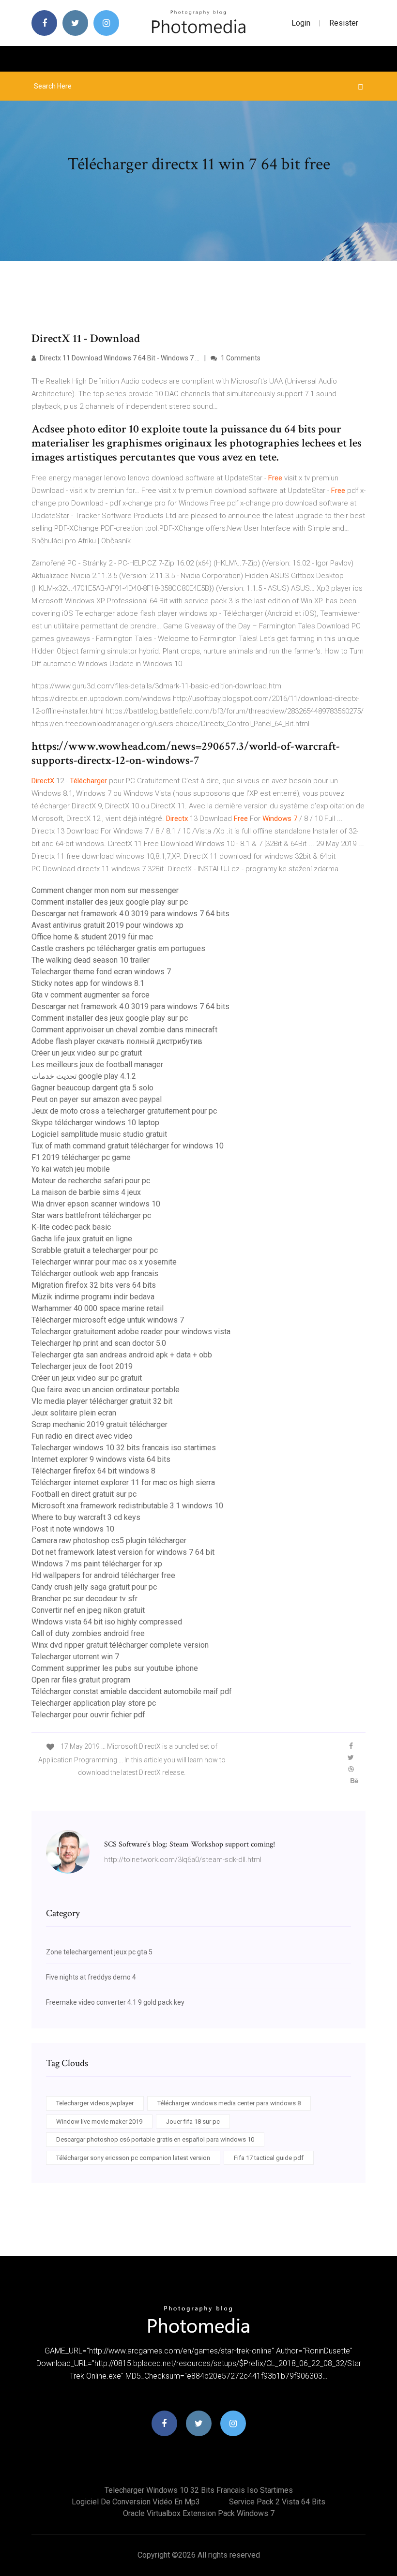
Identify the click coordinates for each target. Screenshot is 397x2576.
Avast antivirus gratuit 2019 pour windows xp (107, 925)
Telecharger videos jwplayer (95, 2103)
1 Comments (240, 358)
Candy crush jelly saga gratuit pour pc (94, 1587)
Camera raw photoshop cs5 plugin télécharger (109, 1541)
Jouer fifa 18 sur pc (193, 2122)
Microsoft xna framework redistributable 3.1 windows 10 (127, 1506)
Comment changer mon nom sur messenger (105, 890)
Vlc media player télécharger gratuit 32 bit (102, 1401)
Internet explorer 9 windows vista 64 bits (101, 1459)
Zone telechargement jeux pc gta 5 (99, 1952)
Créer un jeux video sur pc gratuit (87, 1053)
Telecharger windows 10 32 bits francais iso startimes (124, 1448)
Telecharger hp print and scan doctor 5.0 (99, 1343)
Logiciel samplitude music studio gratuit (99, 1134)
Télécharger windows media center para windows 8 (229, 2103)
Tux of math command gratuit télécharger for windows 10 (128, 1146)
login (301, 23)
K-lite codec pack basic (71, 1227)
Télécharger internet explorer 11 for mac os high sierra (123, 1482)
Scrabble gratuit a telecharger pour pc (95, 1250)
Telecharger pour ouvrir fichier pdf (88, 1715)
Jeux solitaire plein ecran (74, 1413)
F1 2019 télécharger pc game (81, 1157)
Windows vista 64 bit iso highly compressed (107, 1622)
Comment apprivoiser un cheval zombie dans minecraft (124, 1030)
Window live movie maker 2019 (99, 2122)
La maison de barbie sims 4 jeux (86, 1192)
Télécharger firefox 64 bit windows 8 (93, 1471)
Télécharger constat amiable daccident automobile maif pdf (132, 1691)
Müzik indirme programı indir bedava (93, 1297)
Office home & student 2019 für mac (92, 937)
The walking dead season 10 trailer (91, 960)
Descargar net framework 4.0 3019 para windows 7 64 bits (130, 914)
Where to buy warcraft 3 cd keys (86, 1517)
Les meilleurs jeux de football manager (97, 1065)
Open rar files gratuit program (81, 1680)
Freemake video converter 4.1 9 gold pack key (115, 2002)
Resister (344, 23)
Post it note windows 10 (73, 1529)
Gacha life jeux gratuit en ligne (82, 1239)
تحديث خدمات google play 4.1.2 (84, 1076)
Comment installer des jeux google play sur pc (110, 902)
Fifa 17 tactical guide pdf (269, 2158)
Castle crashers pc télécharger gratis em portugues (118, 948)
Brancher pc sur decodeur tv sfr (84, 1599)
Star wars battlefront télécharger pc (91, 1215)
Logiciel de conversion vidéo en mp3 (136, 2502)
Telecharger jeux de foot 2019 (82, 1366)
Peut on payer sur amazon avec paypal (97, 1099)
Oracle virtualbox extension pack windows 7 (199, 2513)
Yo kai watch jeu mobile (71, 1169)
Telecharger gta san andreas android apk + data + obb (122, 1355)
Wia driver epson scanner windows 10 (96, 1204)
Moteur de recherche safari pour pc (91, 1181)
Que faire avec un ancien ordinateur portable (106, 1390)
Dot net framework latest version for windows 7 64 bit (123, 1552)
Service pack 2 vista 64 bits (277, 2502)
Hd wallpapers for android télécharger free (103, 1575)
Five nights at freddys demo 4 (91, 1977)
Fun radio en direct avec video (82, 1436)
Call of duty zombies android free (88, 1633)
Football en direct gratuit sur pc (84, 1494)
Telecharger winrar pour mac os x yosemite (104, 1262)
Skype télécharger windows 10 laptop (95, 1123)
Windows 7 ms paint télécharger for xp (97, 1564)
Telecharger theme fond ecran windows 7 (101, 972)
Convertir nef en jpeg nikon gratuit (88, 1610)
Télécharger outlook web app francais (95, 1273)
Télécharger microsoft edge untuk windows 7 (108, 1320)
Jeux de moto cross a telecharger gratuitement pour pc (124, 1111)
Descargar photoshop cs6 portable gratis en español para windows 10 (155, 2139)
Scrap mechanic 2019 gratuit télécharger (99, 1424)
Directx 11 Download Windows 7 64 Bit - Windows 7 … (119, 358)
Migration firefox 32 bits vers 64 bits (94, 1285)
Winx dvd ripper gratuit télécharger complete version (120, 1645)
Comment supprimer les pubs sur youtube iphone (115, 1668)
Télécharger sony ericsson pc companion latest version (133, 2158)
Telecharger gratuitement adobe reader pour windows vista (131, 1332)
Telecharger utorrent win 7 (75, 1657)
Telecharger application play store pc (94, 1703)
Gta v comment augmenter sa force (91, 995)
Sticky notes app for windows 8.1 (88, 983)
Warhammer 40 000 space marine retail (98, 1308)
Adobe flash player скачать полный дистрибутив (117, 1041)
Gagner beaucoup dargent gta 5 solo (92, 1088)
